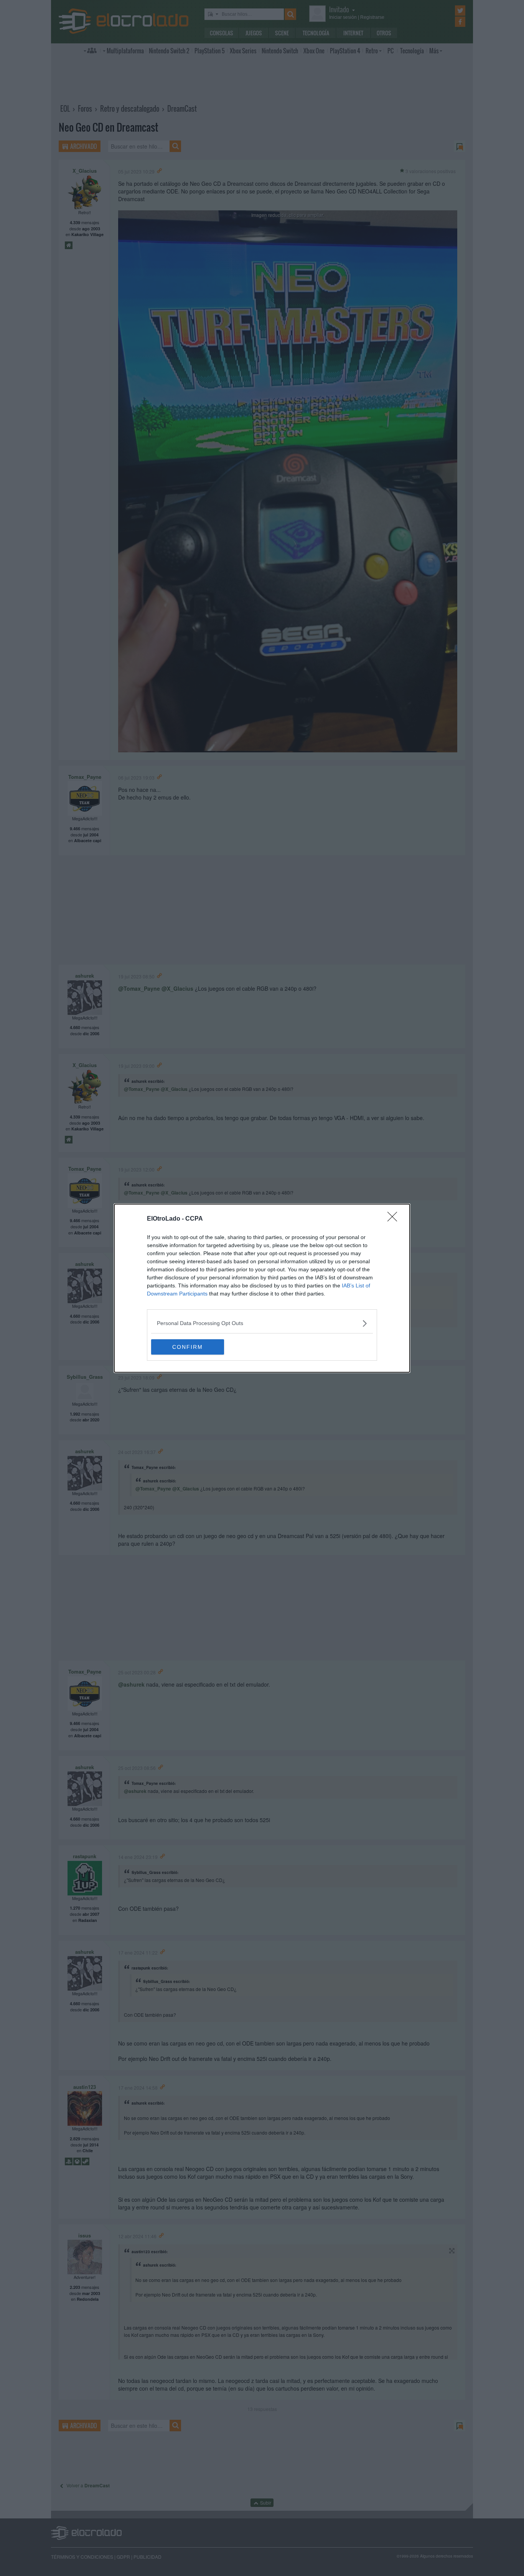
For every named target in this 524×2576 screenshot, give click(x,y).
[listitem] (262, 1323)
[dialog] (262, 1288)
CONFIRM (188, 1347)
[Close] (395, 1219)
